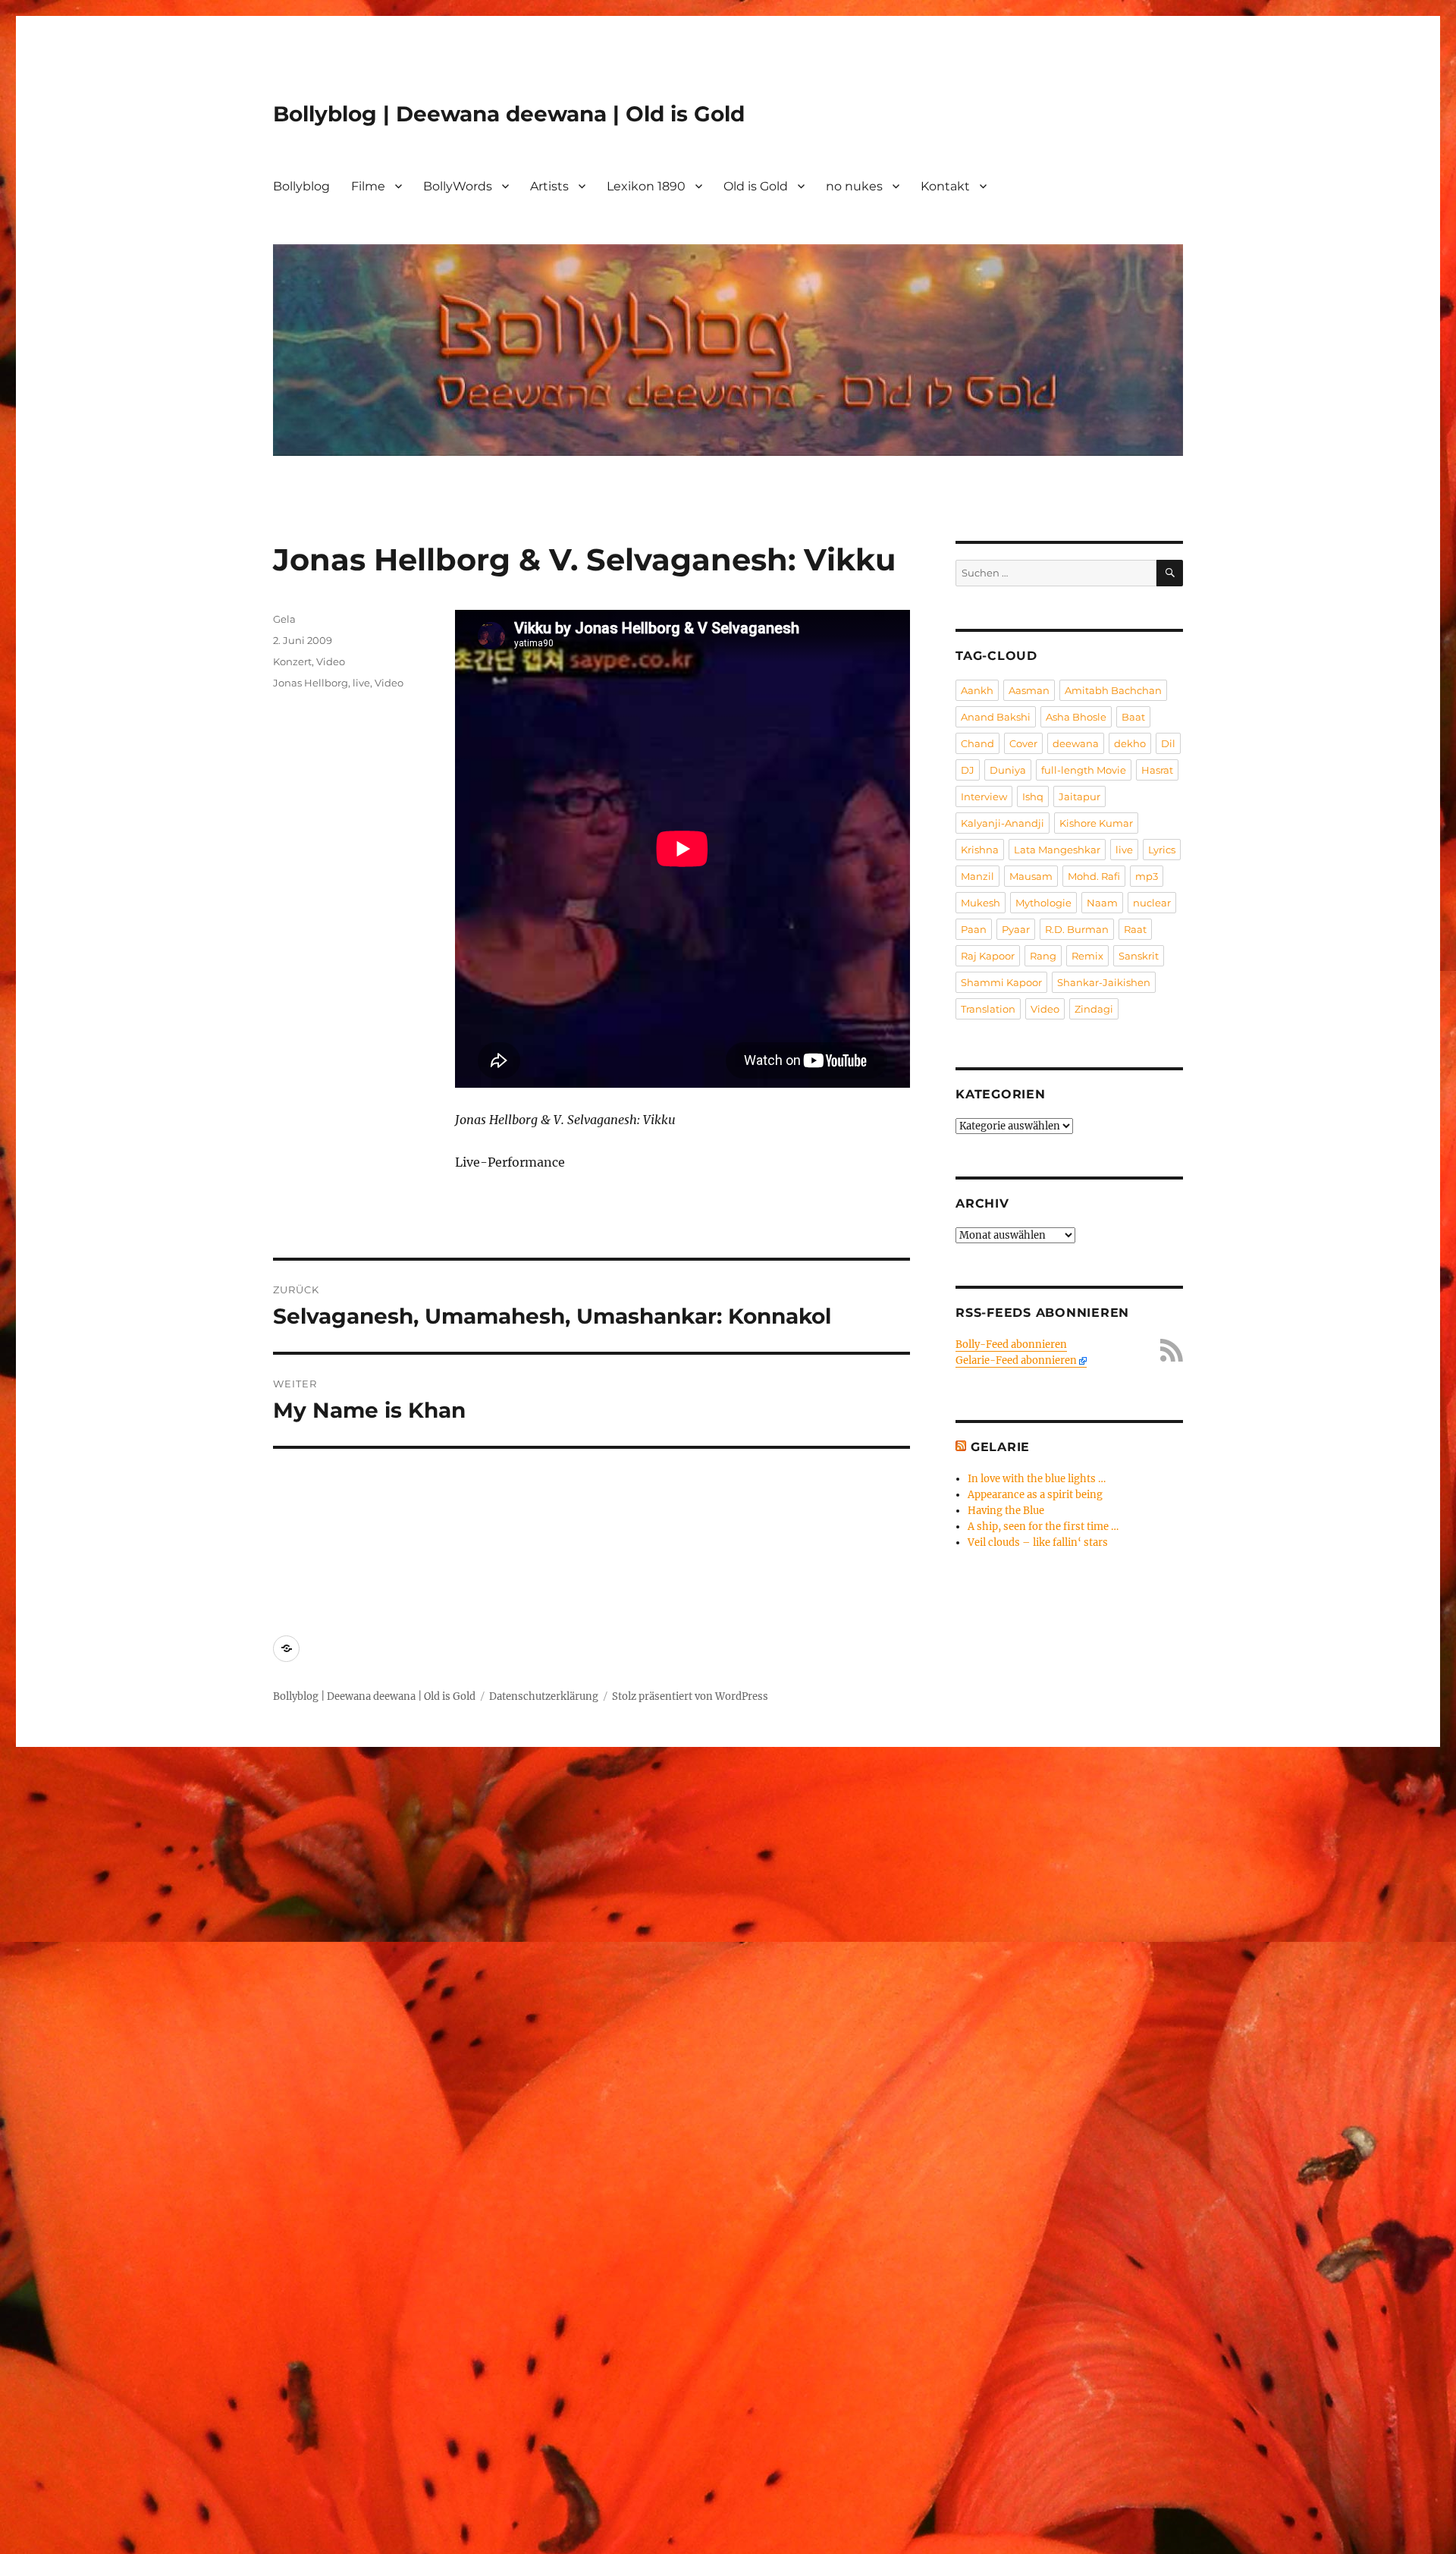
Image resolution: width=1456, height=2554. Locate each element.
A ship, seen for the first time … (1043, 1527)
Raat (1135, 929)
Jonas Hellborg (311, 683)
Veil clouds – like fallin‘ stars (1038, 1542)
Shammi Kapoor (1001, 982)
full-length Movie (1084, 770)
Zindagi (1094, 1009)
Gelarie (1000, 1447)
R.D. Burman (1077, 929)
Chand (977, 743)
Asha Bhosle (1076, 717)
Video (331, 661)
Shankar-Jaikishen (1104, 982)
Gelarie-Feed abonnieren (1016, 1360)
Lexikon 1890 (646, 186)
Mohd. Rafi (1094, 876)
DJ (968, 770)
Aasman (1029, 690)
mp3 (1147, 876)
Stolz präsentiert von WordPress (690, 1696)
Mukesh (981, 903)
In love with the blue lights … (1037, 1479)
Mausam (1031, 876)
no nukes (854, 186)
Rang (1043, 956)
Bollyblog (301, 186)
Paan (974, 929)
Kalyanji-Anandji (1003, 823)
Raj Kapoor (988, 956)
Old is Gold (756, 186)
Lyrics (1162, 850)
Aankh (977, 690)
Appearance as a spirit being (1035, 1495)
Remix (1087, 956)
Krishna (980, 850)
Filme (368, 186)
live (361, 683)
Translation (988, 1009)
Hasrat (1157, 770)
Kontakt (945, 186)
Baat (1133, 717)
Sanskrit (1139, 956)
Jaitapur (1079, 796)
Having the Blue (1006, 1511)
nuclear (1152, 903)
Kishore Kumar (1096, 823)
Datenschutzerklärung (544, 1696)
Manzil (977, 876)
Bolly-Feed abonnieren (1011, 1345)
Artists (549, 186)
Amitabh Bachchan (1113, 690)
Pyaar (1016, 929)
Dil (1168, 743)
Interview (984, 796)
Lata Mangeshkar (1057, 850)
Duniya (1008, 770)
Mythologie (1043, 903)
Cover (1023, 743)
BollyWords (458, 186)
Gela (284, 619)
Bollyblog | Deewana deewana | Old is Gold (509, 114)
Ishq (1033, 796)
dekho (1130, 743)
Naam (1102, 903)
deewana (1076, 743)
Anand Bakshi (996, 717)
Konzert (292, 661)
